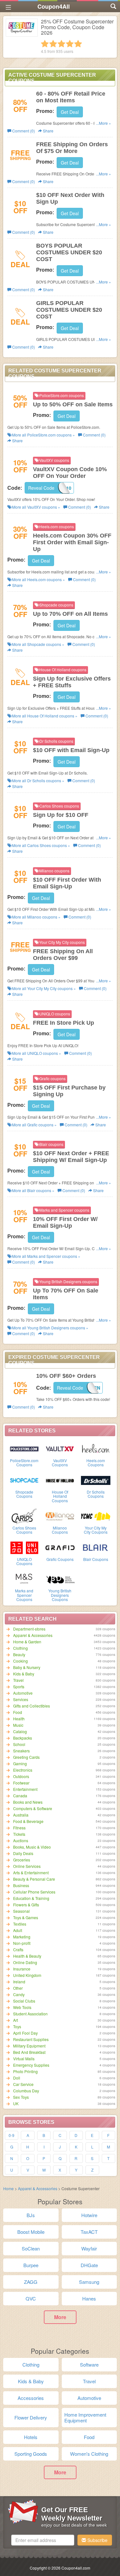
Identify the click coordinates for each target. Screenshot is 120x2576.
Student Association (30, 2014)
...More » (104, 123)
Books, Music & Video (32, 1847)
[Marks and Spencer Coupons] (24, 1579)
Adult (18, 1930)
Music (18, 1725)
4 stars (70, 44)
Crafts (18, 1949)
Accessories (31, 2398)
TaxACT (89, 2232)
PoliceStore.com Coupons (24, 1462)
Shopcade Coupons (24, 1494)
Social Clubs (24, 2001)
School (19, 1744)
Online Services (27, 1866)
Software (89, 2364)
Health (19, 1719)
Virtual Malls (24, 2059)
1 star (45, 44)
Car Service (23, 2084)
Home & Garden (27, 1642)
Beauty (19, 1654)
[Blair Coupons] (96, 1547)
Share (48, 131)
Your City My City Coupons (96, 1530)
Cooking (20, 1661)
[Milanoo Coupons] (60, 1516)
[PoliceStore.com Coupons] (24, 1448)
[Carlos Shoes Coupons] (24, 1516)
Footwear (21, 1783)
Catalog (20, 1731)
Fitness (19, 1828)
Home (8, 2188)
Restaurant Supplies (31, 2039)
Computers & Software (33, 1808)
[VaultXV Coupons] (60, 1448)
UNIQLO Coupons (24, 1561)
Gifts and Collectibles (32, 1706)
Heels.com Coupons (96, 1462)
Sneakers (21, 1751)
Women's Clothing (89, 2454)
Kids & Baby (24, 1674)
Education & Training (31, 1898)
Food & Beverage (28, 1821)
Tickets (19, 1834)
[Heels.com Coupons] (96, 1448)
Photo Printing (25, 2071)
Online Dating (25, 1962)
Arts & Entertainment (31, 1873)
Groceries (22, 1860)
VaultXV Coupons (60, 1462)
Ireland (19, 1982)
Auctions (21, 1840)
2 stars (53, 44)
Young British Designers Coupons (60, 1595)
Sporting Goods (31, 2454)
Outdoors (21, 1776)
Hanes (89, 2298)
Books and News (28, 1802)
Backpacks (23, 1738)
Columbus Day (26, 2091)
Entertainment (25, 1789)
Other (18, 1988)
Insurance (22, 1969)
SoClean (31, 2248)
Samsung (89, 2282)
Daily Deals (23, 1853)
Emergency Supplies (31, 2065)
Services (21, 1699)
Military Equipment (29, 2046)
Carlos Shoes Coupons (24, 1530)
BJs (31, 2215)
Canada (20, 1796)
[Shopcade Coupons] (24, 1480)
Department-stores (29, 1629)
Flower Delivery (31, 2417)
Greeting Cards (26, 1757)
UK (16, 2103)
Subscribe (97, 2540)
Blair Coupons (96, 1559)
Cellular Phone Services (34, 1892)
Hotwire (89, 2215)
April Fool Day (25, 2033)
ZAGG (31, 2282)
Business (21, 1885)
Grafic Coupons (60, 1559)
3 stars (61, 44)
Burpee (31, 2265)
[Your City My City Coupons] (96, 1516)
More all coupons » (43, 435)
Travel (18, 1680)
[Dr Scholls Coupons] (96, 1480)
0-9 (12, 2135)
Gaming (20, 1763)
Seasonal (21, 1911)
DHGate (89, 2265)
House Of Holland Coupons (60, 1496)
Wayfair (89, 2248)
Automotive (23, 1693)
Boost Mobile (31, 2232)
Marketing (22, 1937)
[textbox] (43, 2540)
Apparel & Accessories (33, 1635)
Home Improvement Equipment (85, 2417)
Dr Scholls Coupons (96, 1494)
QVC (31, 2298)
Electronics (23, 1770)
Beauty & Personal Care (34, 1879)
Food (18, 1712)
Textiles (20, 1924)
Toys (17, 2026)
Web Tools (22, 2007)
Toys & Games (26, 1917)
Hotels (31, 2437)
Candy (19, 1994)
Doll (17, 2078)
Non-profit (22, 1943)
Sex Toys (21, 2097)
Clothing (20, 1648)
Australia (21, 1815)
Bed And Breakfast (29, 2052)
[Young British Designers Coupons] (60, 1579)
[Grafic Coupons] (60, 1547)
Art (16, 2020)
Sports (19, 1686)
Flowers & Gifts (26, 1905)
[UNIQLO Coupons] (24, 1547)
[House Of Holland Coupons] (60, 1480)
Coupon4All (54, 6)
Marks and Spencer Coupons (24, 1595)
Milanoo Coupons (60, 1530)
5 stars (78, 44)
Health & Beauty (27, 1956)
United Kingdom (27, 1975)
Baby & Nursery (27, 1667)
